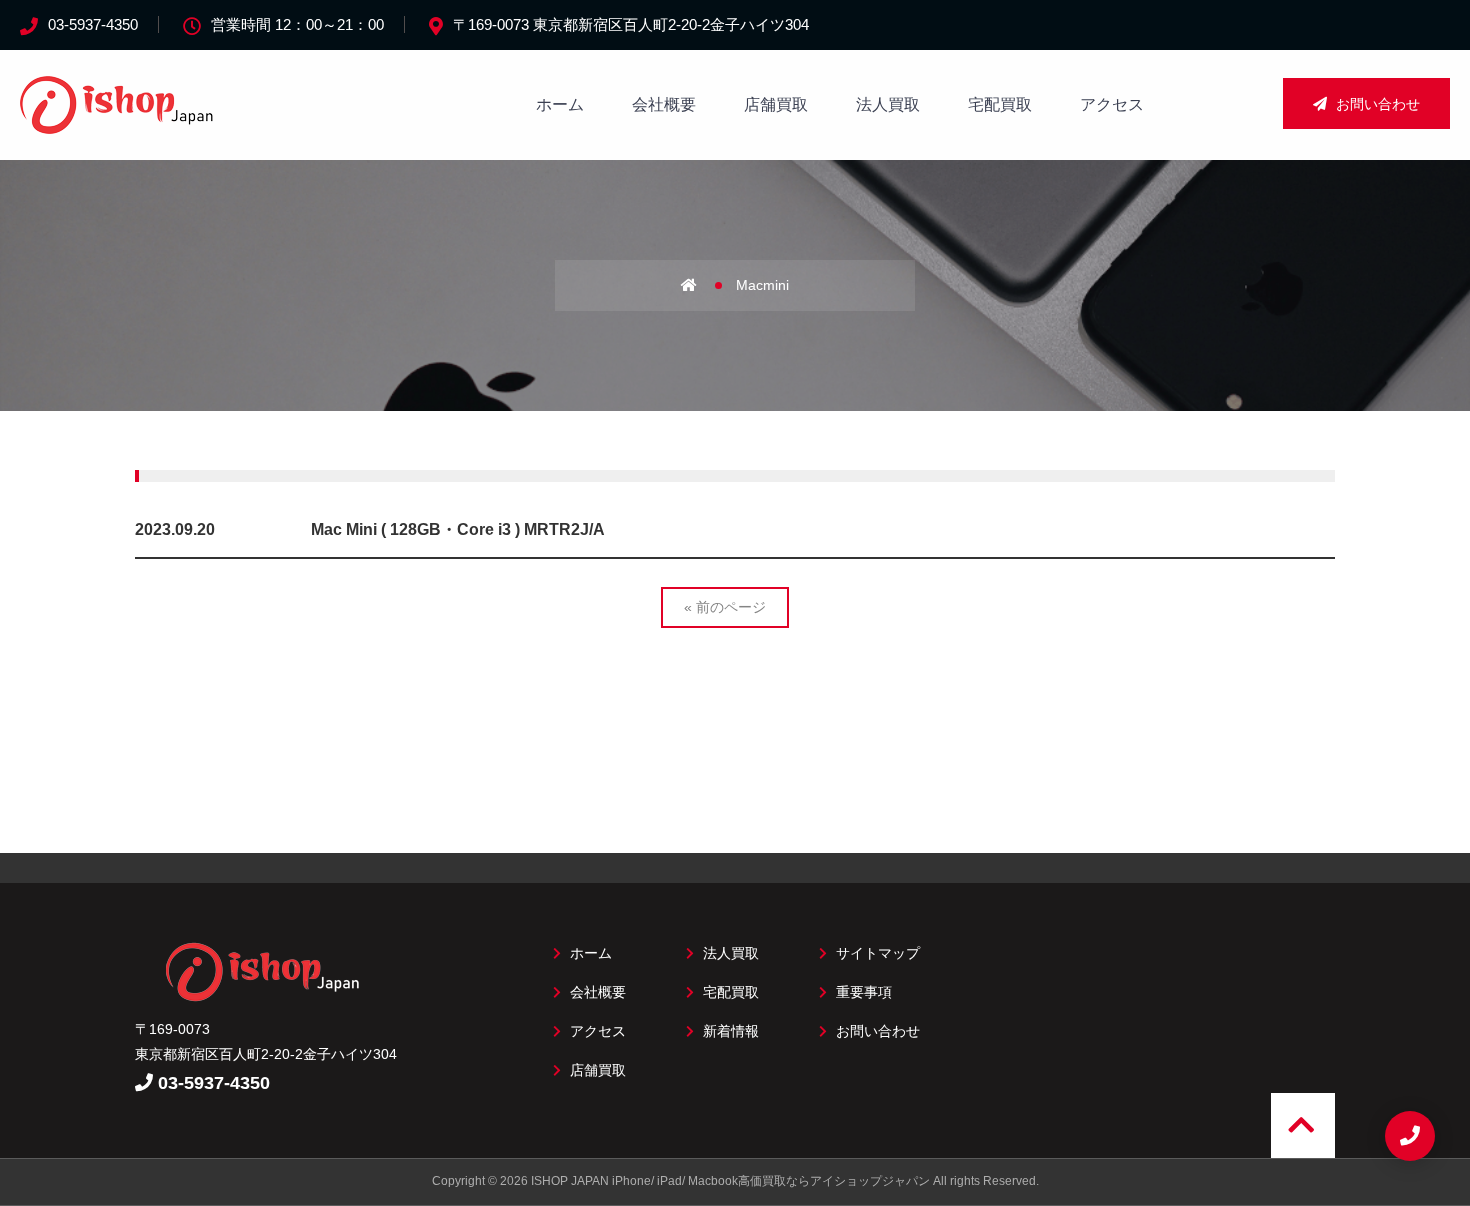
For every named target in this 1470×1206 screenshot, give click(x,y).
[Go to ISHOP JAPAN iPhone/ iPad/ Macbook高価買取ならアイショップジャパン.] (706, 285)
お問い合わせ (1376, 104)
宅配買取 (1000, 104)
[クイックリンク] (1410, 1136)
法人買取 (888, 104)
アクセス (1112, 104)
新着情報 (729, 1031)
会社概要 (664, 104)
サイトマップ (876, 953)
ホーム (560, 104)
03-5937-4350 (93, 24)
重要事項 (862, 992)
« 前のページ (725, 607)
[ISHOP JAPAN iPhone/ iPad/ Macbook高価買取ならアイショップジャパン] (120, 123)
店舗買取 (776, 104)
